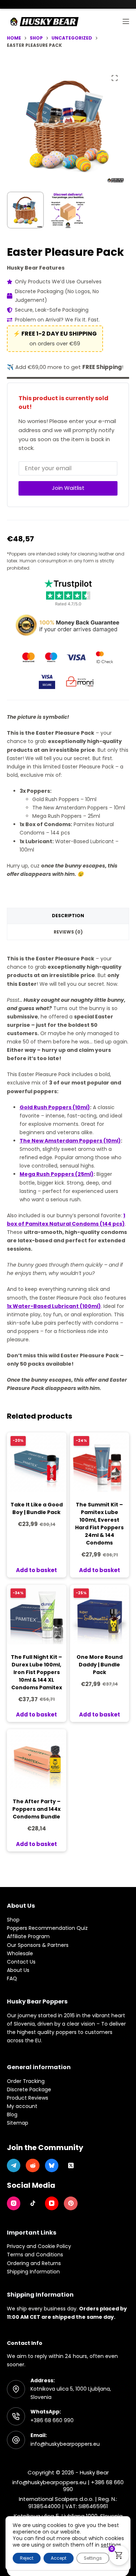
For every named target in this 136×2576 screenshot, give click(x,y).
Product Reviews (28, 2098)
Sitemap (18, 2123)
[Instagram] (14, 2203)
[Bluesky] (52, 2166)
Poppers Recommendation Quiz (47, 1928)
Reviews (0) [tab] (68, 932)
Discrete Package (29, 2089)
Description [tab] (68, 916)
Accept (59, 2558)
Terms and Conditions (35, 2255)
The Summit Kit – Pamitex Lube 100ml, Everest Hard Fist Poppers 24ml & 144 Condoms (99, 1524)
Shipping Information (33, 2272)
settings (111, 2545)
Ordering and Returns (34, 2263)
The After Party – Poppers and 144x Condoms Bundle (36, 1809)
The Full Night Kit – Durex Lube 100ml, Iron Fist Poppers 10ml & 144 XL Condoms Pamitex (36, 1672)
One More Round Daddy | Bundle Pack (100, 1665)
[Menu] (126, 21)
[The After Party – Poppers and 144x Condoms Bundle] (37, 1759)
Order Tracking (26, 2081)
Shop (13, 1920)
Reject (27, 2558)
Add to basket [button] (36, 1570)
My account (22, 2106)
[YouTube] (52, 2203)
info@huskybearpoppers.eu (65, 2444)
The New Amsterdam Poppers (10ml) (70, 1141)
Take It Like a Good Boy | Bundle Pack (37, 1508)
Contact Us (21, 1962)
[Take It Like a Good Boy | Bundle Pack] (37, 1462)
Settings (93, 2558)
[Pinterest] (71, 2203)
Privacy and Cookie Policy (39, 2246)
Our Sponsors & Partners (38, 1945)
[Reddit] (33, 2166)
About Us (18, 1970)
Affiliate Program (28, 1936)
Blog (12, 2114)
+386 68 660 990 (52, 2420)
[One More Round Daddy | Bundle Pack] (100, 1615)
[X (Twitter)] (71, 2166)
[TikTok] (33, 2203)
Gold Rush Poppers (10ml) (55, 1107)
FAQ (12, 1978)
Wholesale (20, 1953)
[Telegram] (14, 2166)
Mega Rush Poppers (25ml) (57, 1174)
